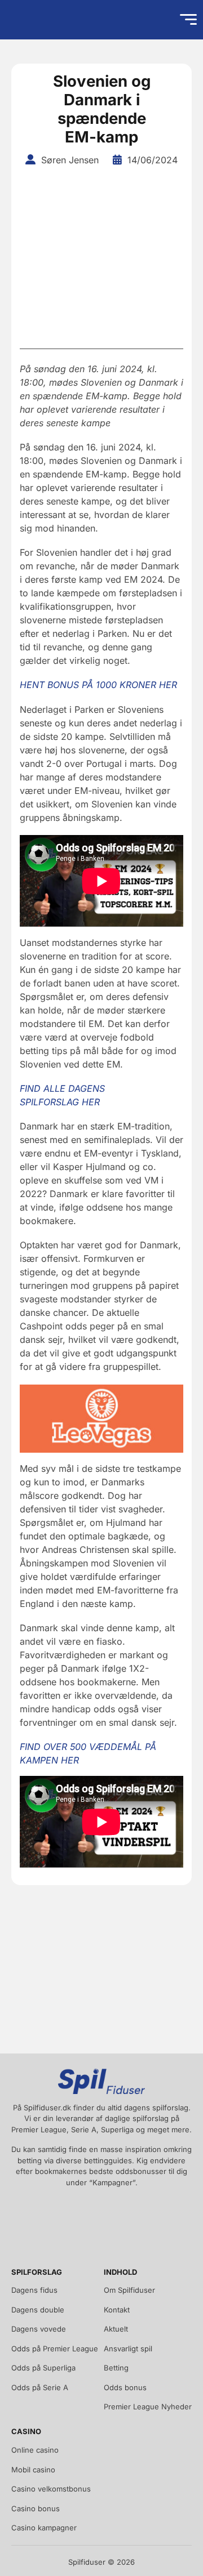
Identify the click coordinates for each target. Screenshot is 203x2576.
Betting (116, 2368)
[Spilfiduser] (48, 20)
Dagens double (38, 2310)
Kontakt (117, 2310)
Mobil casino (33, 2470)
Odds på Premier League (55, 2349)
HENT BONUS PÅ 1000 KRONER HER (98, 685)
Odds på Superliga (43, 2368)
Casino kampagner (44, 2528)
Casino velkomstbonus (51, 2489)
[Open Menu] (188, 20)
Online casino (35, 2450)
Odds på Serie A (40, 2387)
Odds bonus (125, 2387)
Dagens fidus (34, 2290)
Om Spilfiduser (129, 2290)
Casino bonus (36, 2508)
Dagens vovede (39, 2329)
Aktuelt (116, 2329)
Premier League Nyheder (148, 2407)
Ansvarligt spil (128, 2349)
